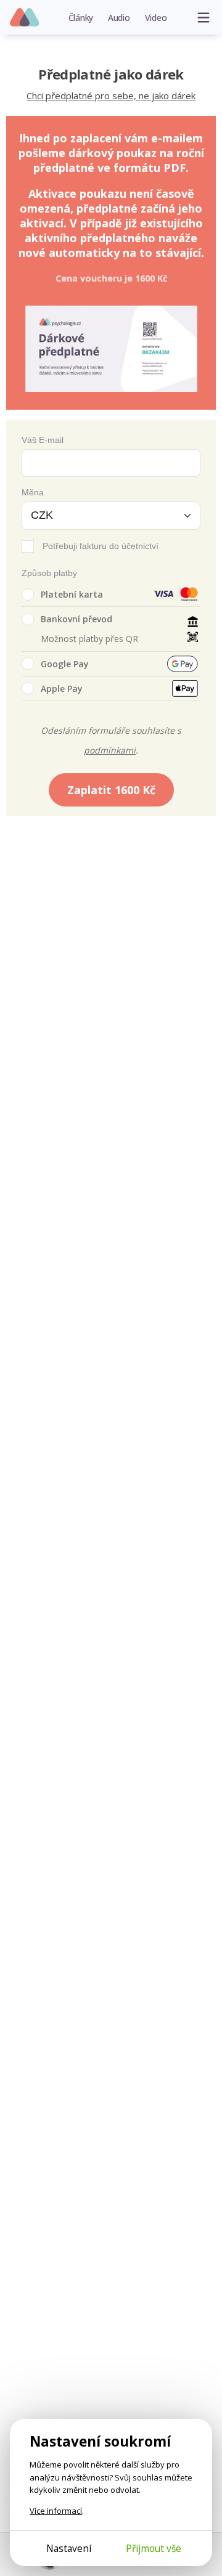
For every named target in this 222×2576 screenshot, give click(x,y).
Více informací (56, 2511)
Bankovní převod (76, 619)
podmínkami (110, 750)
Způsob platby (49, 573)
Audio (119, 18)
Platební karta (72, 594)
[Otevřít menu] (203, 17)
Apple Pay (62, 689)
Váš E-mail (43, 440)
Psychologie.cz (25, 18)
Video (156, 18)
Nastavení (69, 2548)
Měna (33, 492)
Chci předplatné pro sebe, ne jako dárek (111, 95)
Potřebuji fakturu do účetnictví (101, 546)
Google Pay (65, 664)
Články (81, 18)
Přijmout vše (154, 2548)
